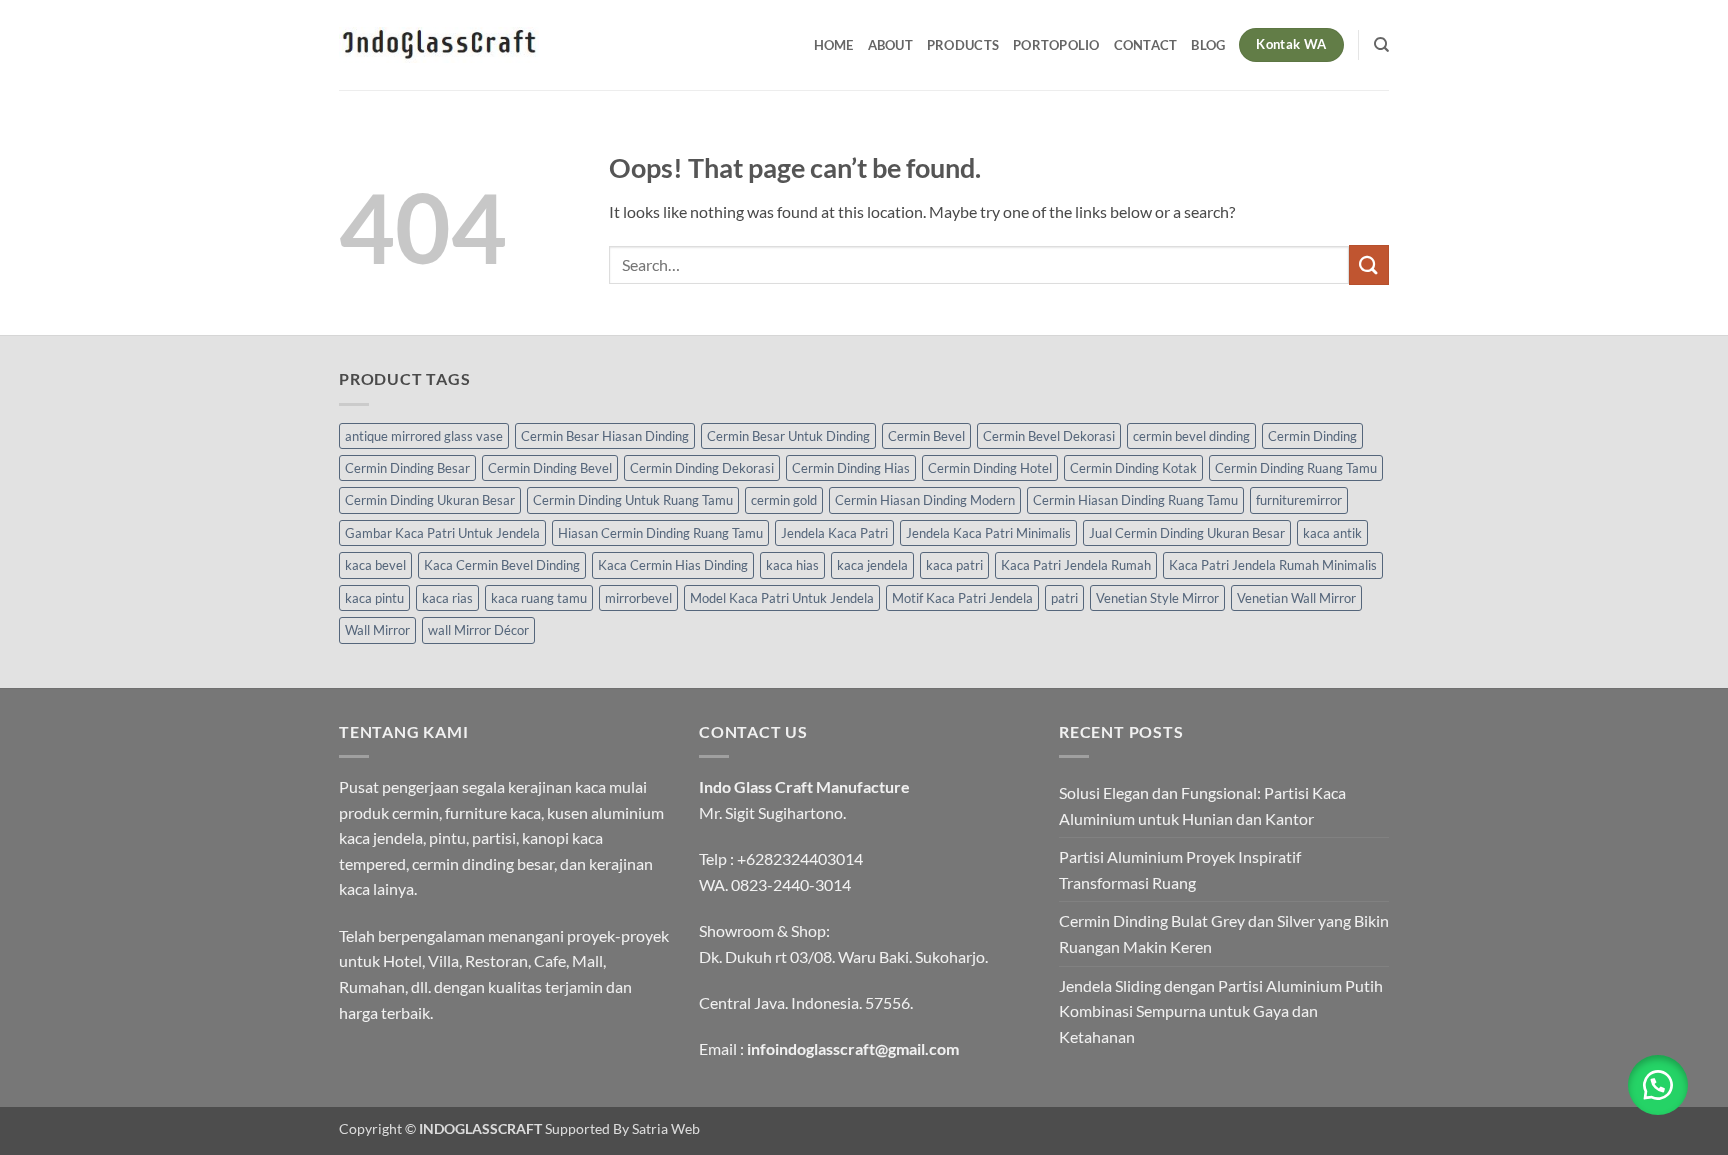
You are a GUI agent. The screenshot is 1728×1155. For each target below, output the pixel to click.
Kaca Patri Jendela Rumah (1076, 565)
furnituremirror (1299, 500)
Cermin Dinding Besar (407, 468)
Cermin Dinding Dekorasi (702, 468)
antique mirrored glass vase (424, 436)
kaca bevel (375, 565)
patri (1064, 598)
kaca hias (792, 565)
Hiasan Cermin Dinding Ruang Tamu (660, 533)
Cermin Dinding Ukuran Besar (430, 500)
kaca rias (447, 598)
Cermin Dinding (1312, 436)
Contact (1146, 45)
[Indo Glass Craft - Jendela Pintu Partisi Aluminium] (439, 45)
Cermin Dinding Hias (851, 468)
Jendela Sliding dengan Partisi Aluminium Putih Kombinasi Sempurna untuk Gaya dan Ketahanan (1221, 1011)
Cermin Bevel (926, 436)
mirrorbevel (638, 598)
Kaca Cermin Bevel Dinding (502, 565)
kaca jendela (872, 565)
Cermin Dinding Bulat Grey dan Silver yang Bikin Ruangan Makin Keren (1224, 933)
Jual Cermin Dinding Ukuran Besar (1187, 533)
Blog (1208, 45)
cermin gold (784, 500)
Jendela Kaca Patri (834, 533)
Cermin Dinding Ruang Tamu (1296, 468)
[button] (1658, 1085)
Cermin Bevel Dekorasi (1049, 436)
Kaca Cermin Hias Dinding (673, 565)
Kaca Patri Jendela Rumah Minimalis (1273, 565)
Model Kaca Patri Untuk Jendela (782, 598)
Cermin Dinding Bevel (550, 468)
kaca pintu (374, 598)
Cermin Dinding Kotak (1133, 468)
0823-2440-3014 (791, 884)
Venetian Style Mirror (1157, 598)
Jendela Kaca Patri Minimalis (988, 533)
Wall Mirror (377, 630)
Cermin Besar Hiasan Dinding (605, 436)
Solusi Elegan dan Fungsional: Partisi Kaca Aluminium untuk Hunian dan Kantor (1202, 805)
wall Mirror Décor (478, 630)
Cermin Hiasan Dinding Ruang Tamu (1135, 500)
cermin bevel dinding (1191, 436)
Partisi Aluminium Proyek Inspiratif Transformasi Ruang (1180, 869)
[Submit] (1369, 264)
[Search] (1381, 45)
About (890, 45)
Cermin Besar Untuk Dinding (788, 436)
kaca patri (954, 565)
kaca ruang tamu (539, 598)
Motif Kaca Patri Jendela (962, 598)
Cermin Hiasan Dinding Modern (925, 500)
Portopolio (1056, 45)
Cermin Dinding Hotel (990, 468)
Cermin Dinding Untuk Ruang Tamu (633, 500)
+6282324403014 (800, 858)
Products (963, 45)
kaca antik (1332, 533)
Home (834, 45)
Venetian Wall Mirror (1296, 598)
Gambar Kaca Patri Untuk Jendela (442, 533)
